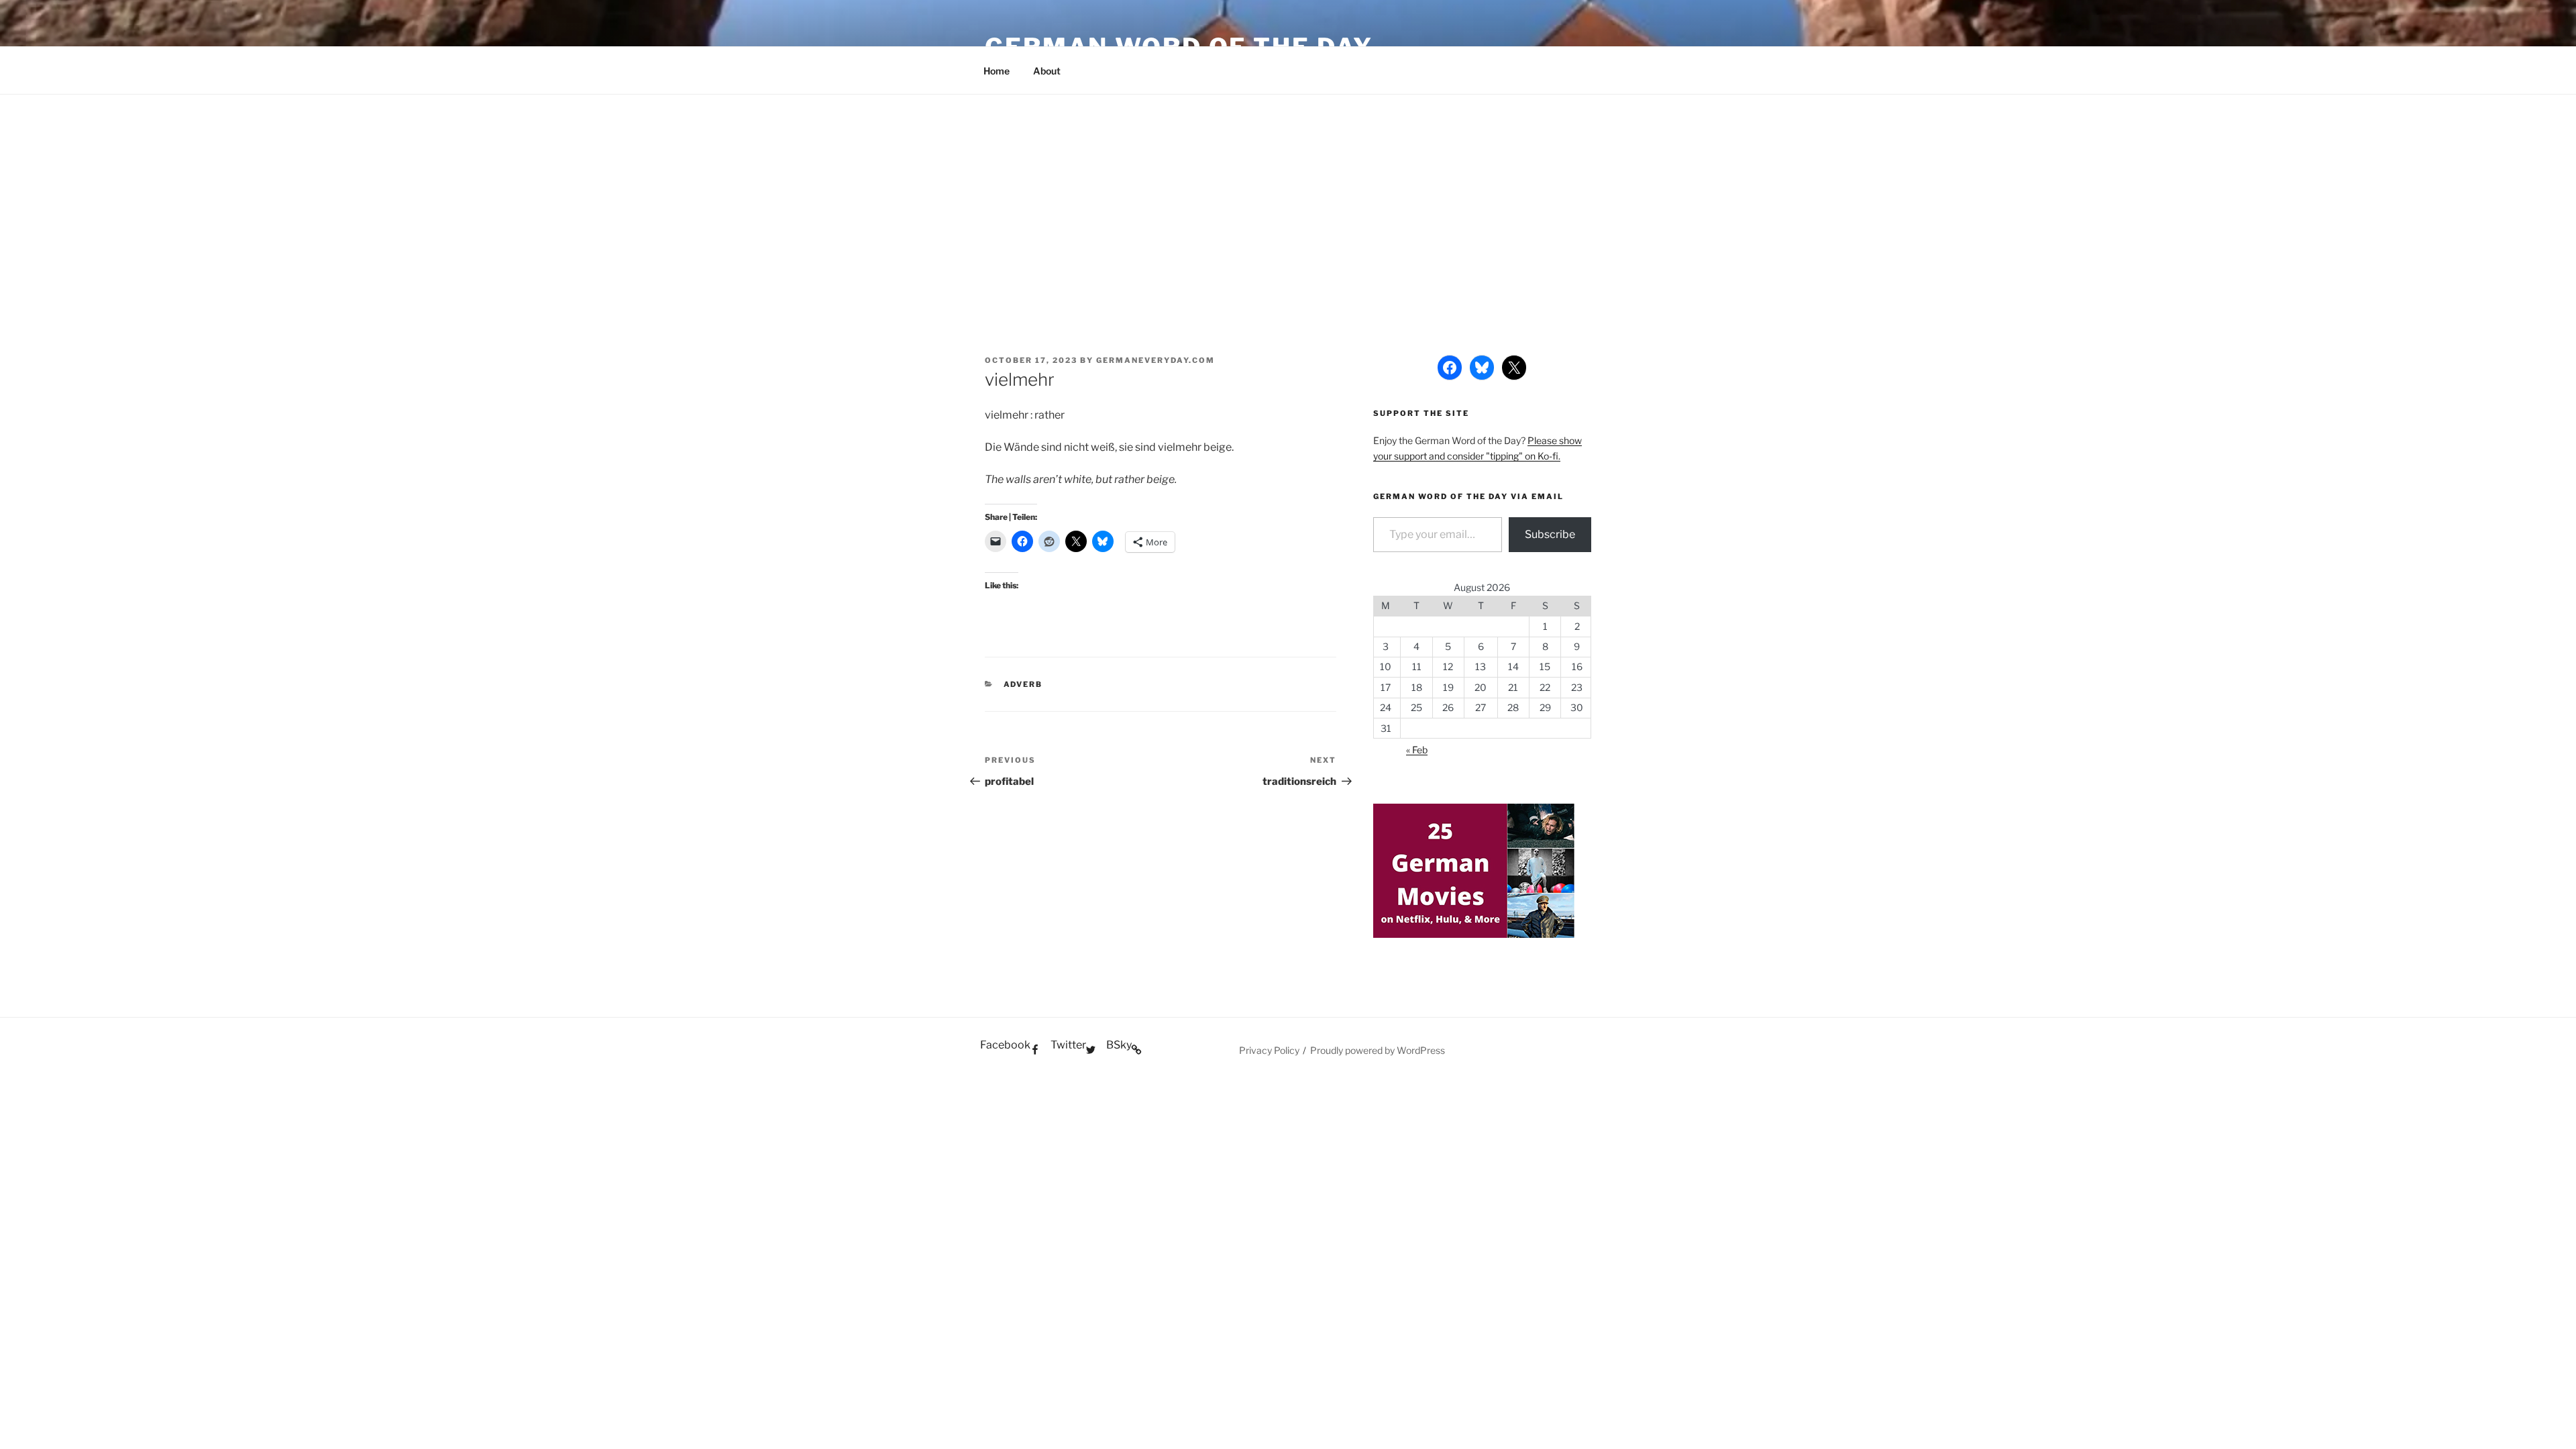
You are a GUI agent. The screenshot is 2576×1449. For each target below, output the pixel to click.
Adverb (1023, 684)
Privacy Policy (1269, 1050)
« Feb (1417, 750)
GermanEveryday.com (1156, 360)
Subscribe (1550, 534)
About (1047, 71)
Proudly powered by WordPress (1378, 1050)
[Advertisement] (1288, 195)
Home (997, 71)
